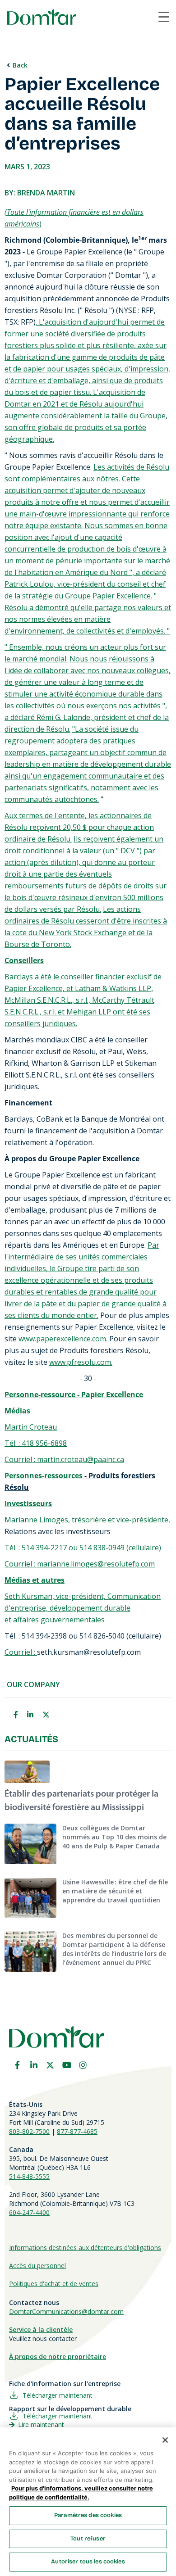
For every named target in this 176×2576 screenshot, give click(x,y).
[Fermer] (165, 2440)
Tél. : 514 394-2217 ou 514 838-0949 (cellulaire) (83, 1548)
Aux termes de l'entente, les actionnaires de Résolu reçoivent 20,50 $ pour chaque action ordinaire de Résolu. (79, 827)
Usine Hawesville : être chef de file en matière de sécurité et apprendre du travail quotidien (115, 1891)
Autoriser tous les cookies (88, 2562)
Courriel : (21, 1652)
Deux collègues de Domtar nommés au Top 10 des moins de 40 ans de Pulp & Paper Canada (114, 1837)
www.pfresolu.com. (81, 1362)
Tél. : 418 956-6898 (36, 1443)
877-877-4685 (77, 2131)
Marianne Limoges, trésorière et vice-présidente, (87, 1520)
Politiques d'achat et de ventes (54, 2284)
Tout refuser (88, 2539)
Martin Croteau (31, 1427)
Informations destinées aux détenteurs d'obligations (85, 2248)
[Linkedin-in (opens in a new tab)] (34, 2065)
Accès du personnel (37, 2266)
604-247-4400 (29, 2212)
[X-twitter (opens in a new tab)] (50, 2065)
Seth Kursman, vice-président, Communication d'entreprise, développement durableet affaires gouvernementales (83, 1608)
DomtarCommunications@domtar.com (66, 2311)
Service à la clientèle (41, 2329)
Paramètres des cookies (88, 2515)
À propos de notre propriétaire (58, 2356)
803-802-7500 (29, 2131)
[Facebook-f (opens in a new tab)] (17, 2065)
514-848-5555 (29, 2176)
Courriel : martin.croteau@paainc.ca (64, 1459)
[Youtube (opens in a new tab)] (67, 2065)
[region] (88, 2502)
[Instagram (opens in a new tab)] (83, 2065)
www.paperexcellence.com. (63, 1339)
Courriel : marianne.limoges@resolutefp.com (80, 1564)
